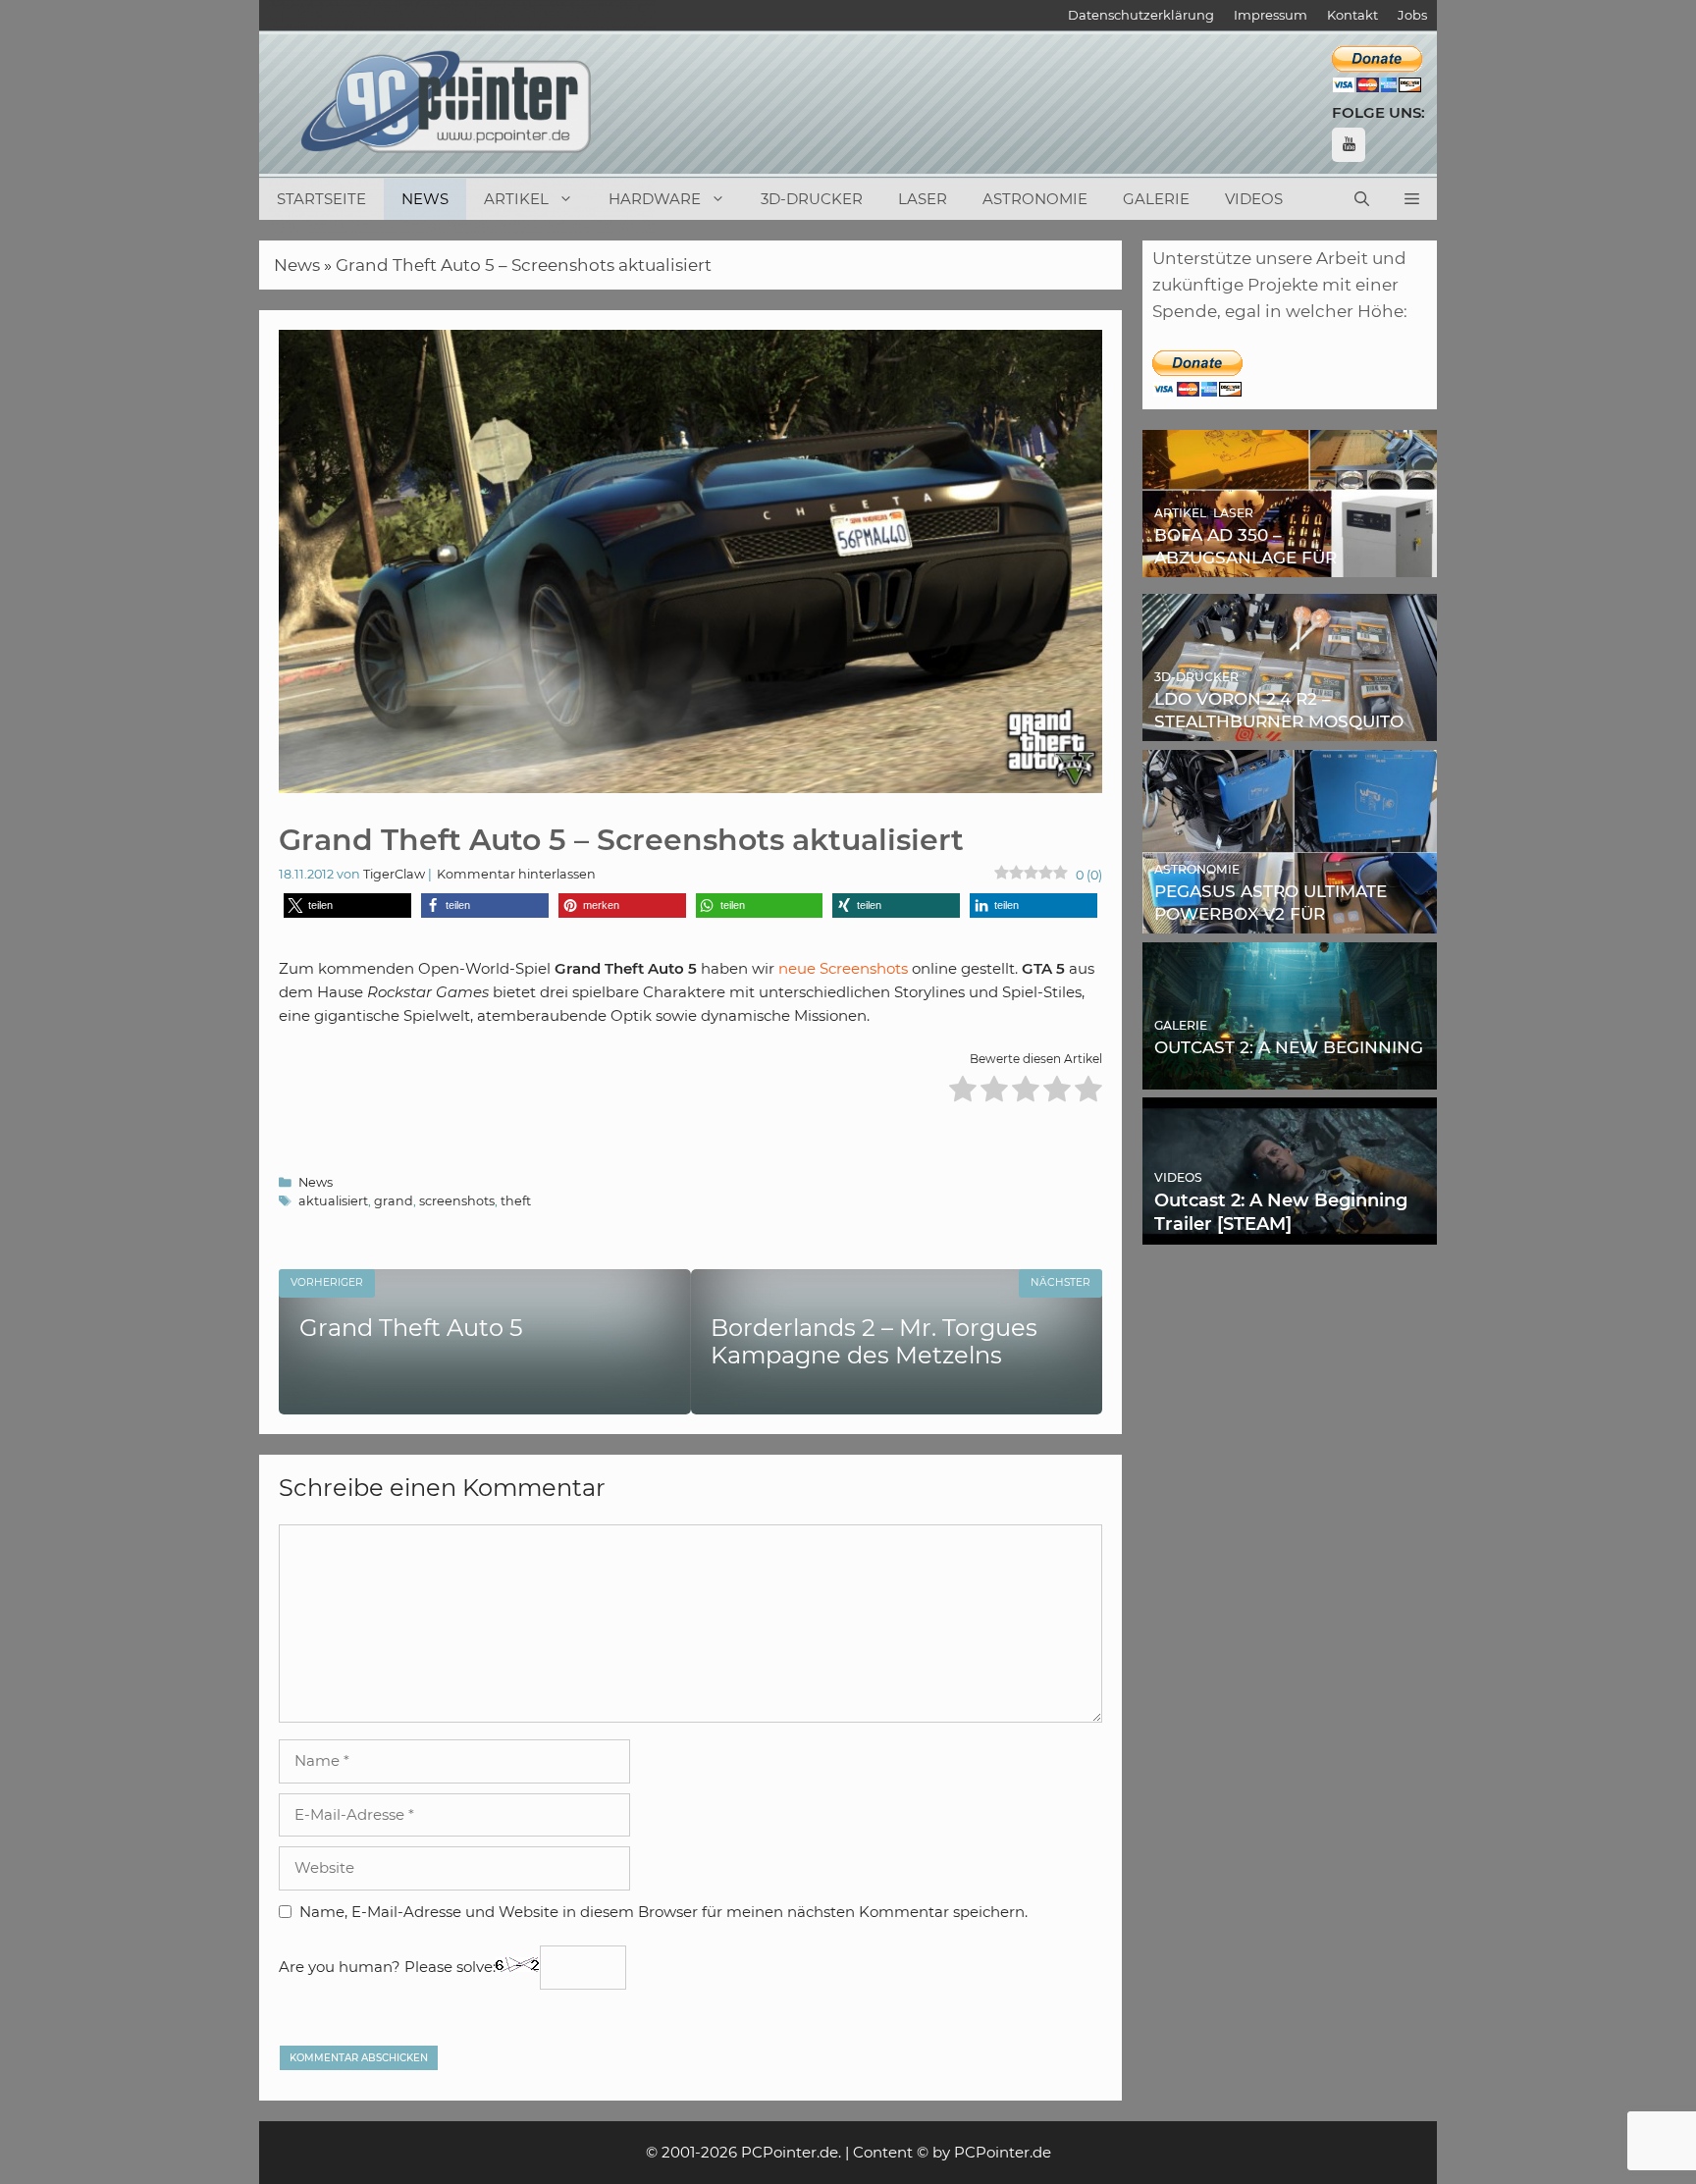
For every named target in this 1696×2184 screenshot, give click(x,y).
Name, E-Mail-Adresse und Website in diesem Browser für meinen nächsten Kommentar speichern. (663, 1912)
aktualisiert (333, 1201)
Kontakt (1352, 15)
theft (516, 1201)
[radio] (963, 1092)
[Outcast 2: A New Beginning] (1290, 1075)
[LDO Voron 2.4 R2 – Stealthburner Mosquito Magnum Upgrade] (1290, 727)
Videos (1254, 199)
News (425, 199)
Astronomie (1035, 199)
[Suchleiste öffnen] (1362, 199)
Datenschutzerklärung (1141, 15)
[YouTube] (1349, 145)
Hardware (655, 199)
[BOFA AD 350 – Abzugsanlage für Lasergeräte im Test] (1290, 563)
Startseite (321, 199)
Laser (923, 199)
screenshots (457, 1201)
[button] (1412, 199)
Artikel (516, 199)
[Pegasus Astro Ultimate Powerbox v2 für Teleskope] (1290, 920)
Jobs (1412, 15)
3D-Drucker (812, 199)
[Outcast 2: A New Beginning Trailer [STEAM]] (1290, 1231)
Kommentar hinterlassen (516, 874)
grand (394, 1201)
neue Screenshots (843, 968)
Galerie (1156, 199)
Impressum (1271, 15)
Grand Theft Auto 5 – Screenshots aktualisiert (524, 265)
